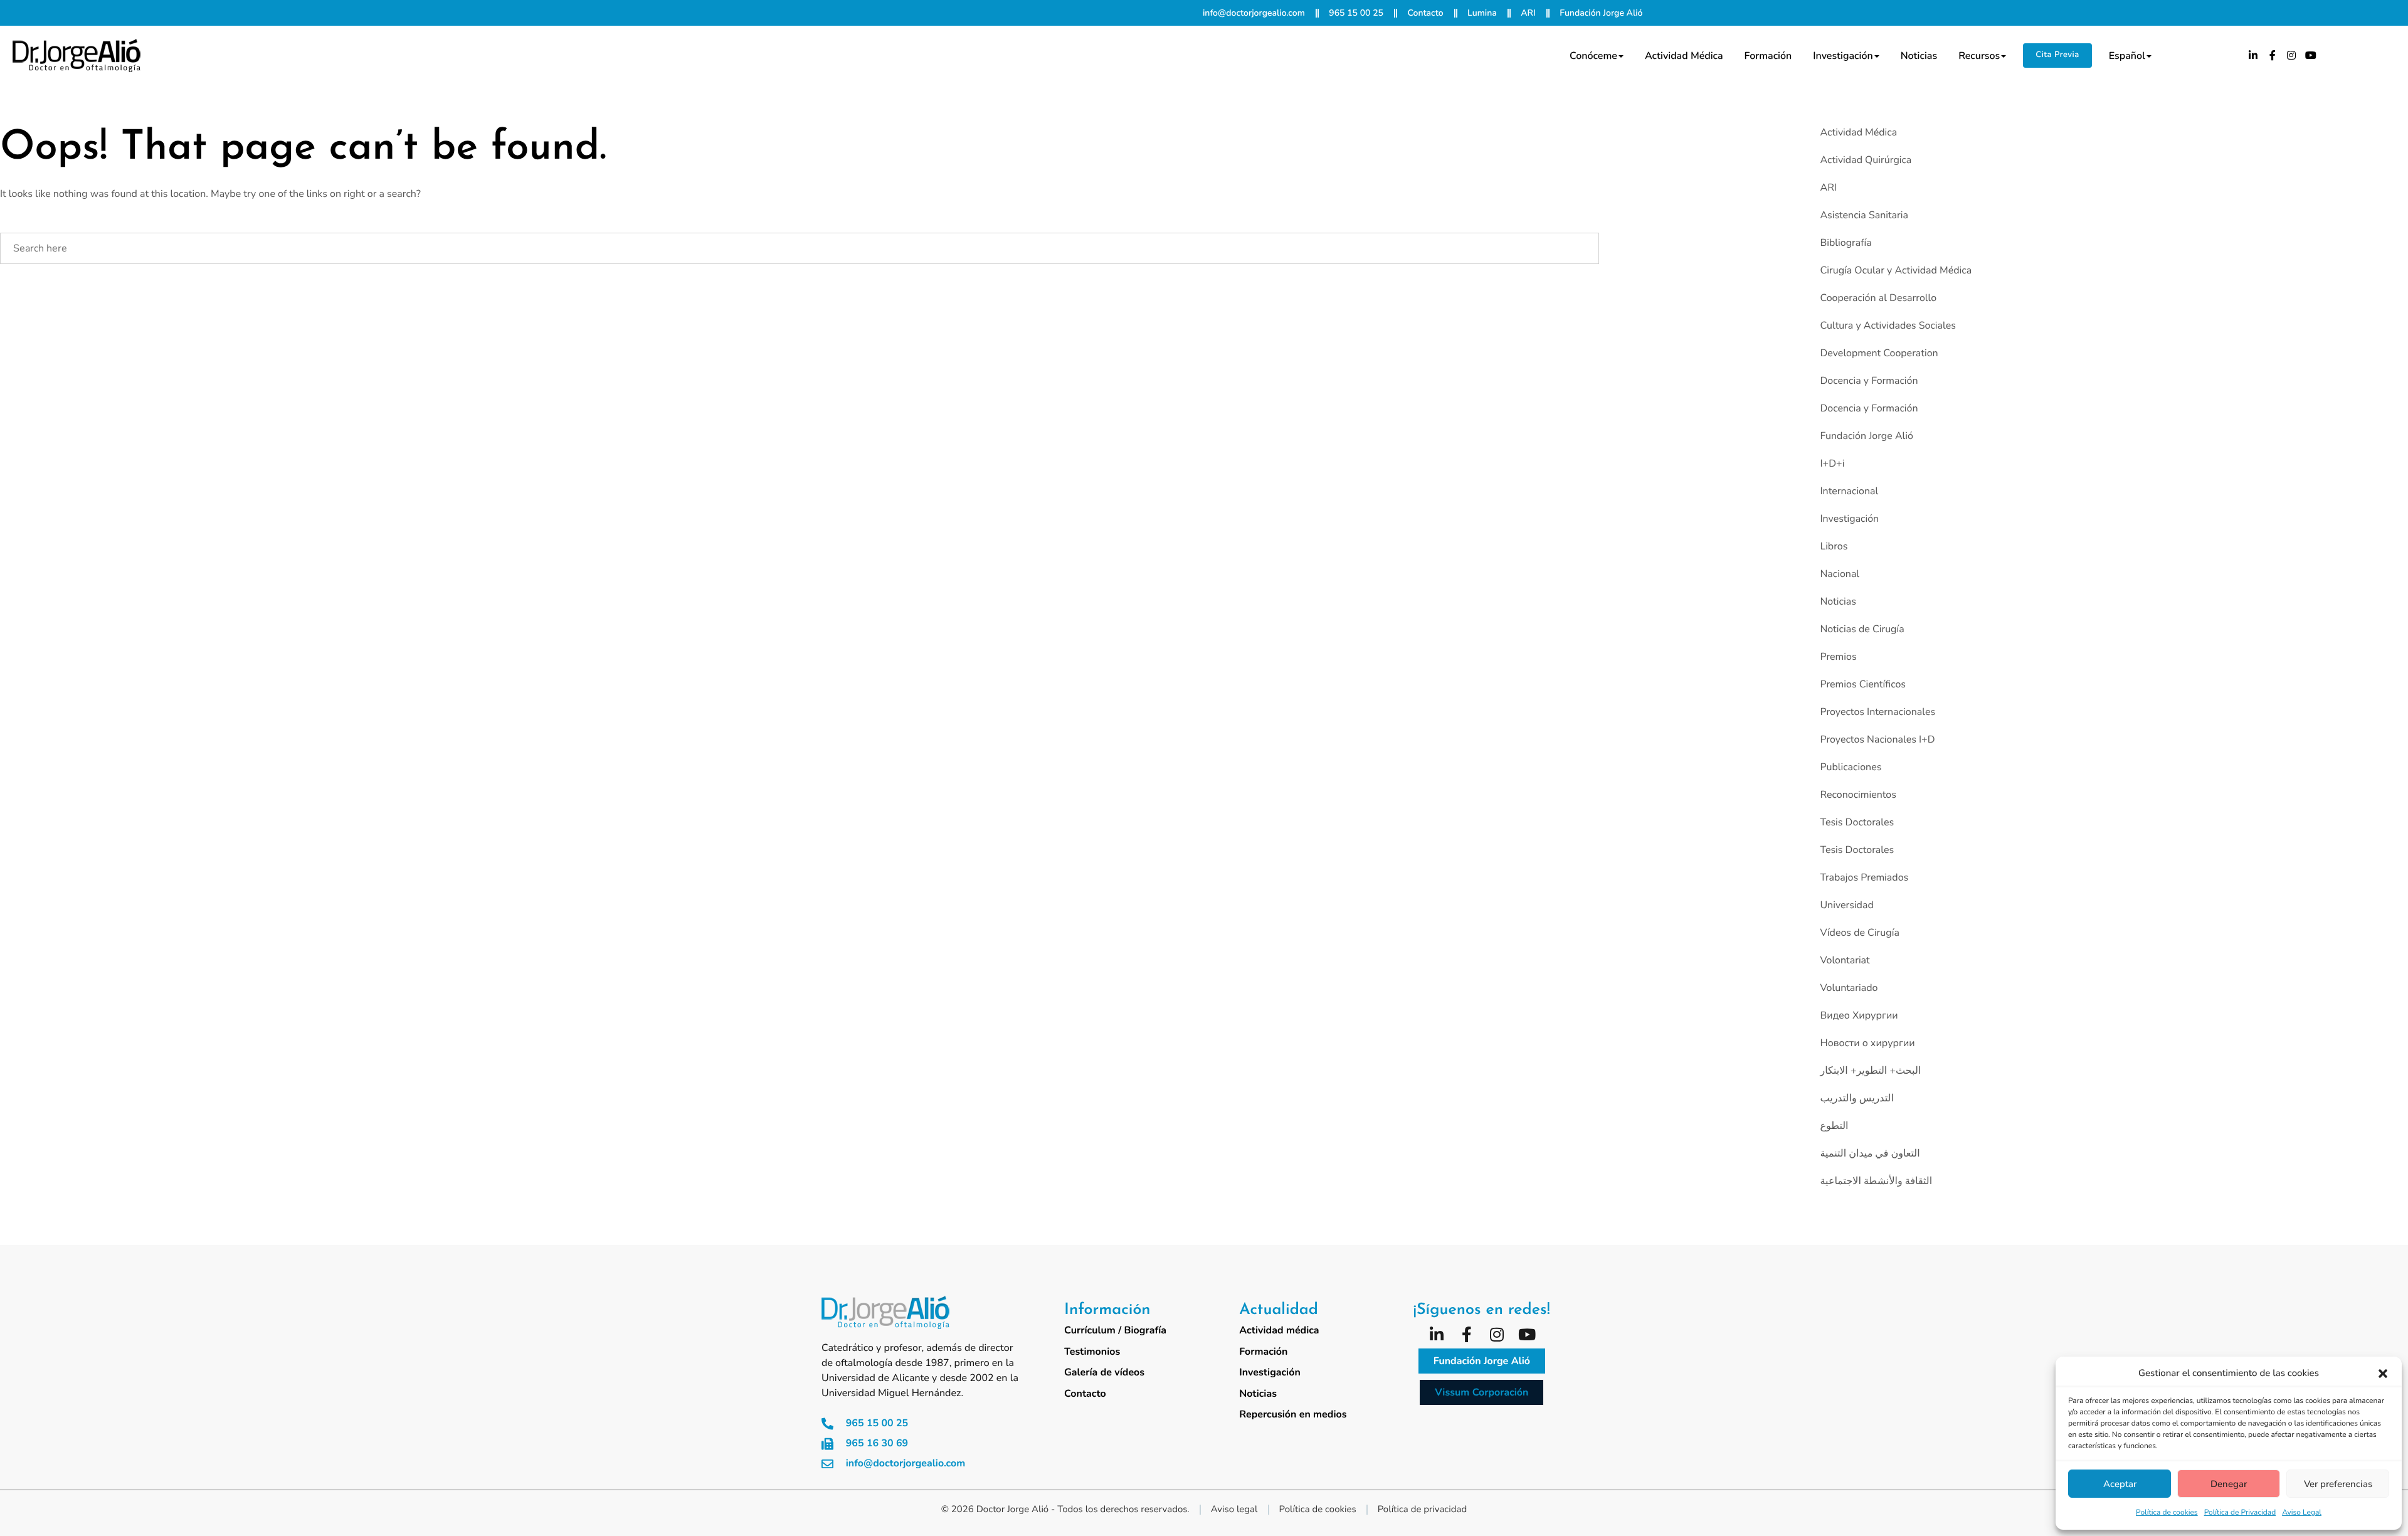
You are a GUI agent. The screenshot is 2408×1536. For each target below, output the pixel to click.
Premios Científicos (1863, 684)
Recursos (1979, 56)
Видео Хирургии (1859, 1015)
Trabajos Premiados (1864, 877)
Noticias (1919, 56)
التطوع (1834, 1126)
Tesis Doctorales (1857, 822)
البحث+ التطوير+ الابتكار (1870, 1071)
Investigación (1843, 56)
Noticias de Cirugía (1862, 629)
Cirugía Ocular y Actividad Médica (1896, 270)
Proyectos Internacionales (1877, 712)
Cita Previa (2057, 55)
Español (2127, 56)
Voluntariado (1849, 988)
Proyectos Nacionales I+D (1877, 739)
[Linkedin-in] (2253, 55)
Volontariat (1845, 960)
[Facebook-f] (2273, 55)
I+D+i (1832, 463)
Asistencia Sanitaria (1864, 215)
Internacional (1849, 491)
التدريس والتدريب (1856, 1098)
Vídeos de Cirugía (1859, 933)
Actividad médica (1684, 56)
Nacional (1840, 574)
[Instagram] (2292, 55)
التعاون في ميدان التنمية (1870, 1153)
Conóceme (1593, 56)
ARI (1828, 188)
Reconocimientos (1858, 795)
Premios (1838, 657)
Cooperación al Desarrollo (1878, 298)
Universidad (1846, 905)
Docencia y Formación (1869, 381)
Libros (1834, 546)
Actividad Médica (1858, 132)
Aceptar (2120, 1484)
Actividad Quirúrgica (1866, 160)
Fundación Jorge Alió (1866, 436)
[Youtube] (2311, 55)
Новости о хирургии (1867, 1043)
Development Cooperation (1879, 353)
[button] (2383, 1374)
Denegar (2229, 1484)
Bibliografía (1846, 243)
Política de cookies (2167, 1513)
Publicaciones (1851, 767)
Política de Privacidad (2240, 1513)
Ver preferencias (2338, 1484)
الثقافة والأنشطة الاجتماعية (1876, 1181)
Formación (1768, 56)
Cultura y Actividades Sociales (1888, 326)
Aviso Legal (2302, 1513)
